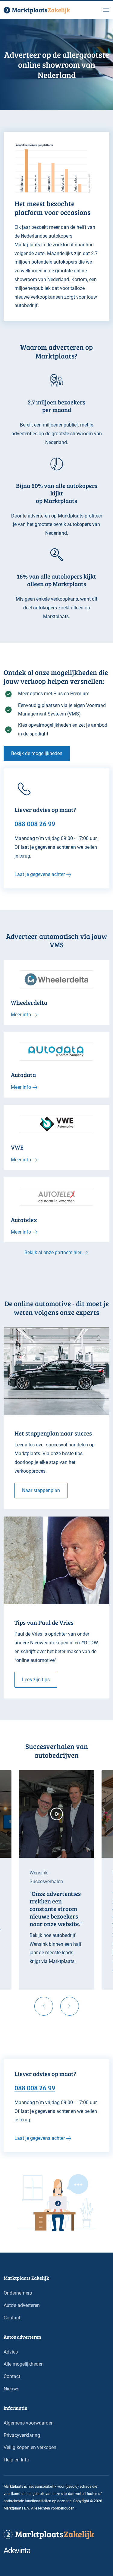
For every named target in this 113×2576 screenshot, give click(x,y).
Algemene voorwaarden (29, 2423)
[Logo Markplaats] (37, 10)
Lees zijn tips (36, 1680)
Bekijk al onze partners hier (53, 1252)
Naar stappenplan (41, 1490)
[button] (106, 10)
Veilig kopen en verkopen (30, 2447)
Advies (11, 2352)
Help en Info (16, 2460)
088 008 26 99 (35, 2087)
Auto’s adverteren (22, 2305)
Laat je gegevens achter (40, 874)
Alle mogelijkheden (24, 2364)
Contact (12, 2318)
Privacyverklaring (22, 2435)
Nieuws (11, 2389)
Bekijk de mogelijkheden (37, 753)
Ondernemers (18, 2293)
